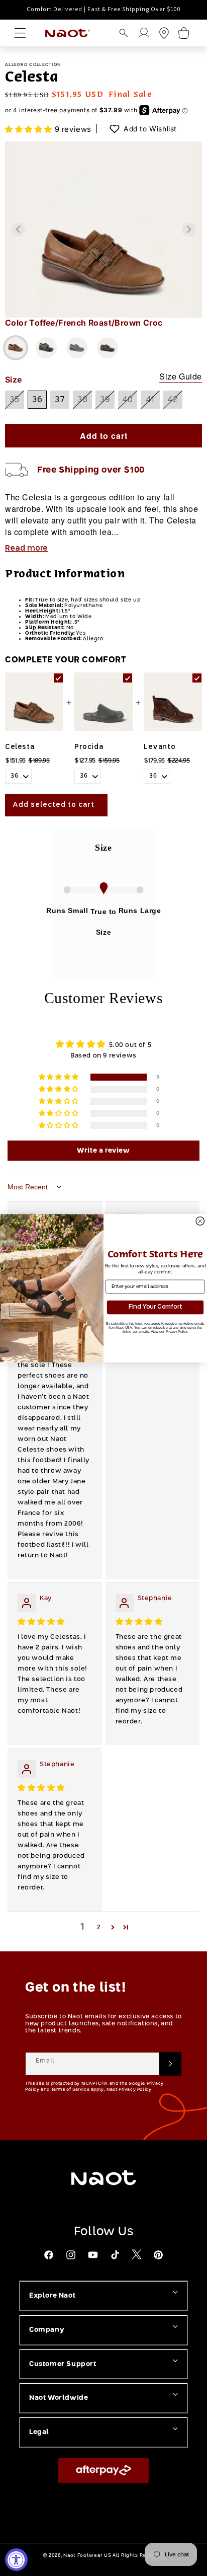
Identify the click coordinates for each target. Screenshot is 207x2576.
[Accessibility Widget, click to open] (16, 2560)
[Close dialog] (200, 1221)
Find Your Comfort (155, 1307)
